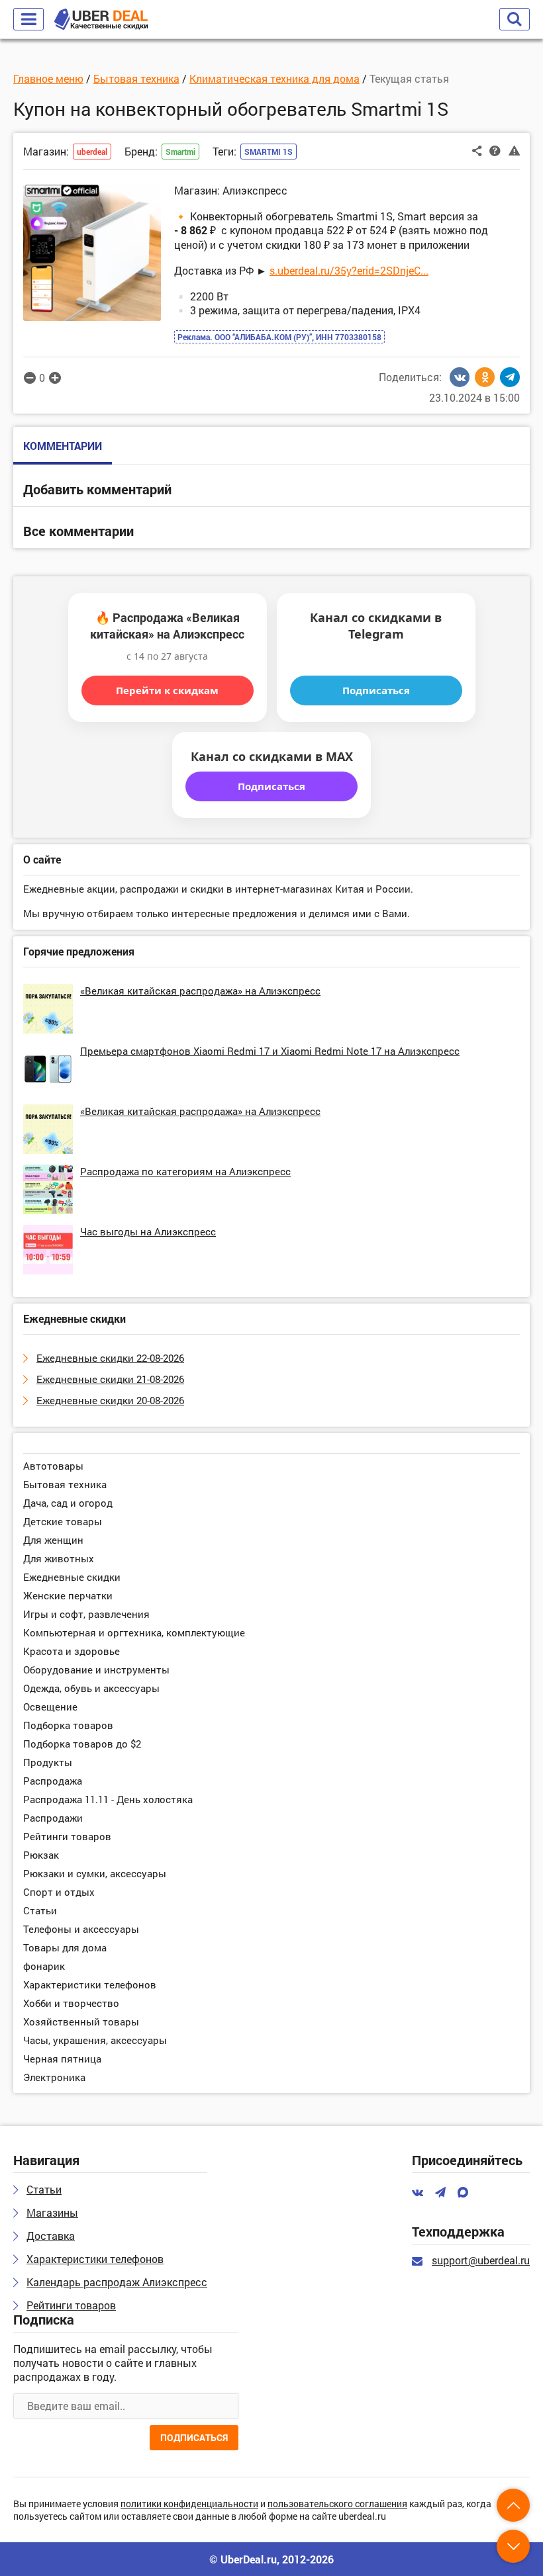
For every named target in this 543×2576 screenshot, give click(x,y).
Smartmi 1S (269, 152)
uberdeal (92, 152)
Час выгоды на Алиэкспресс (148, 1231)
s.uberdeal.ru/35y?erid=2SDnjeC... (349, 270)
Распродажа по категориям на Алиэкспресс (185, 1171)
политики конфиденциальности (189, 2504)
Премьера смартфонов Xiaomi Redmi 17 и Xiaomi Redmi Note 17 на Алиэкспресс (270, 1051)
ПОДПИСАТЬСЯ (194, 2437)
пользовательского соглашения (337, 2504)
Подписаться (376, 690)
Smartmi (180, 152)
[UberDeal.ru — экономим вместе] (101, 20)
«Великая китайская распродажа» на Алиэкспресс (200, 991)
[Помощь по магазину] (495, 150)
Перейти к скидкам (167, 690)
